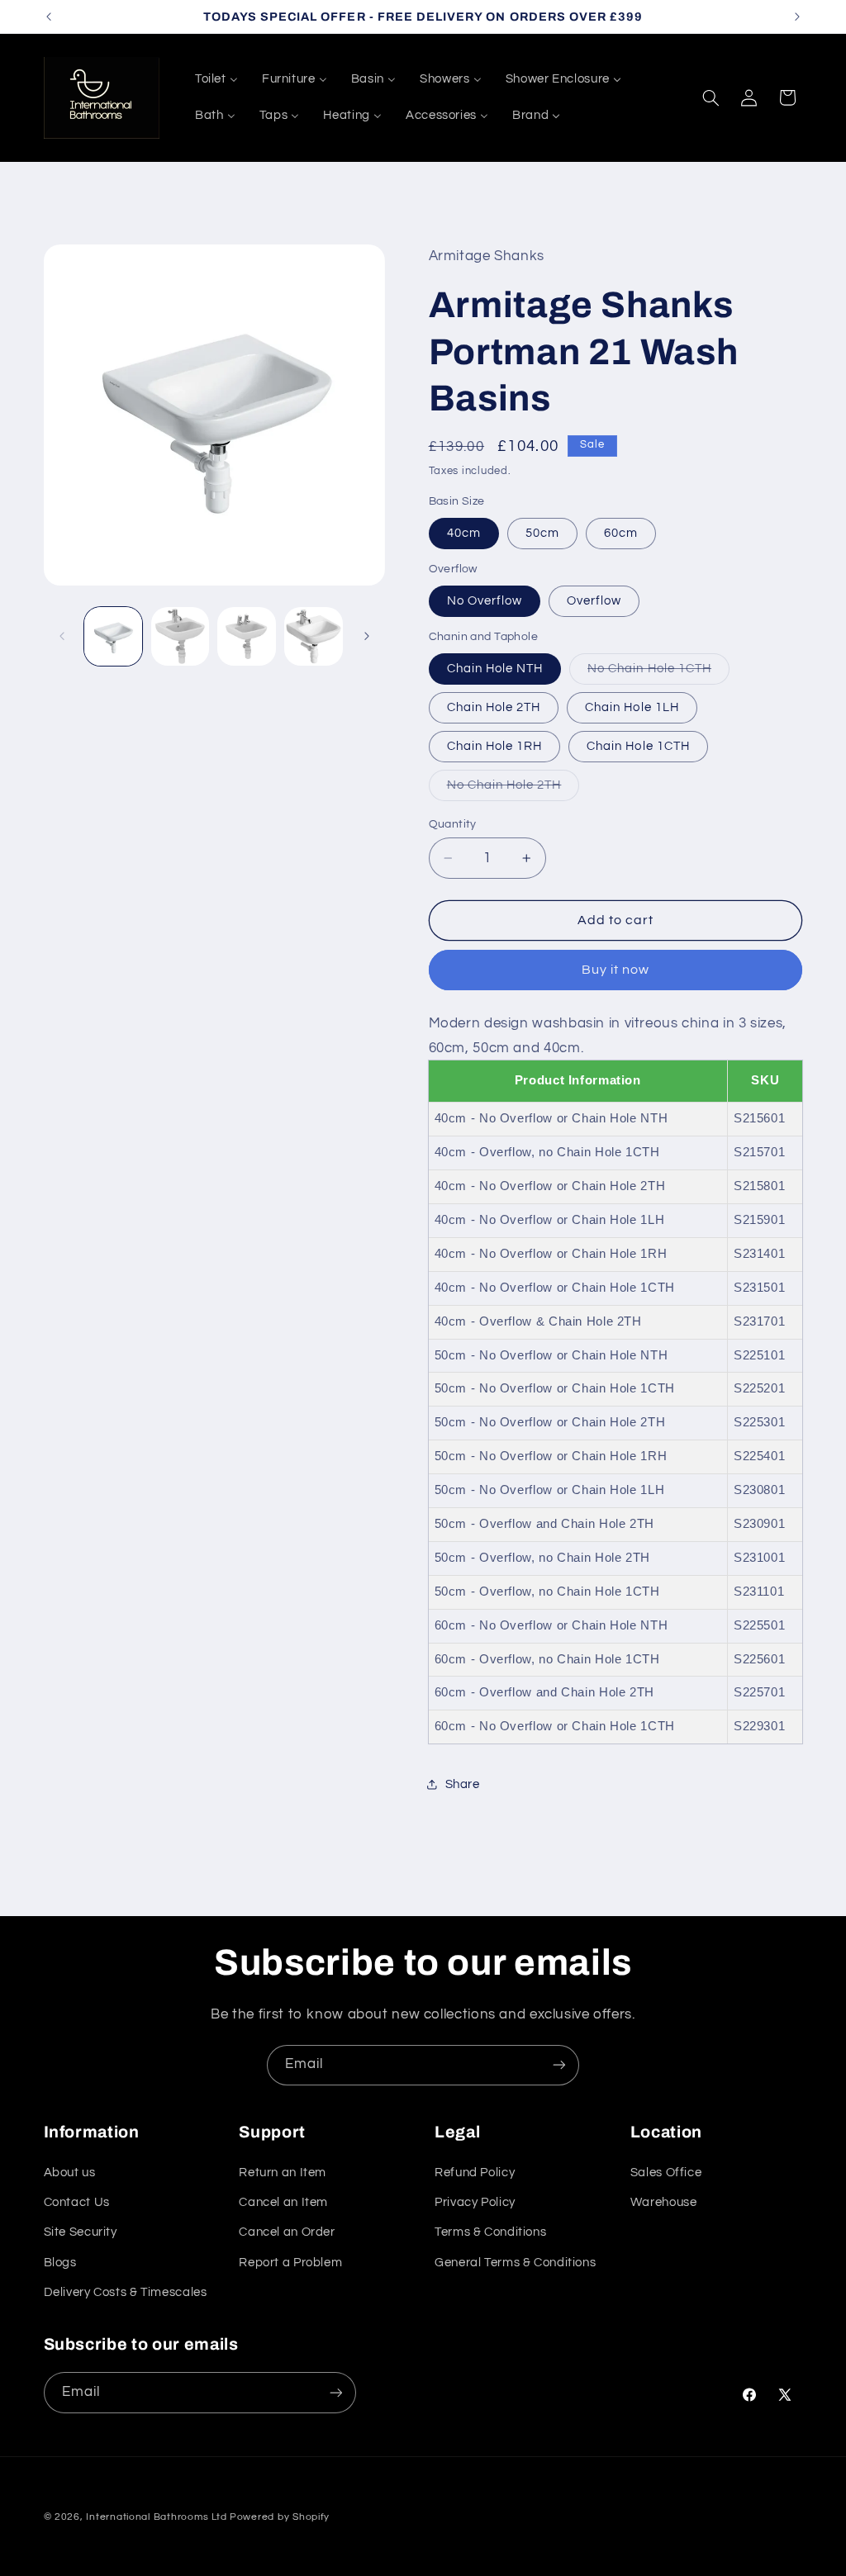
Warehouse (664, 2202)
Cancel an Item (283, 2202)
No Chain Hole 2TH (513, 790)
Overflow (594, 601)
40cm (464, 533)
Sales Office (666, 2173)
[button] (711, 97)
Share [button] (463, 1784)
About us (70, 2173)
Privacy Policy (475, 2202)
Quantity (453, 824)
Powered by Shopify (280, 2517)
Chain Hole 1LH (632, 707)
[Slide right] (367, 637)
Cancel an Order (287, 2232)
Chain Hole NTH (495, 669)
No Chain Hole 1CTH (658, 673)
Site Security (81, 2232)
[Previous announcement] (49, 17)
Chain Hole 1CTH (638, 746)
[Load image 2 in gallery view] (180, 636)
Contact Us (77, 2202)
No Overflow (485, 601)
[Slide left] (62, 637)
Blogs (60, 2263)
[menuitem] (216, 79)
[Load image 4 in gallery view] (313, 636)
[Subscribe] (559, 2065)
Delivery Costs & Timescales (126, 2292)
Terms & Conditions (490, 2232)
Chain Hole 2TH (494, 707)
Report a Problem (290, 2263)
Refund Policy (475, 2173)
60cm (621, 533)
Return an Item (283, 2173)
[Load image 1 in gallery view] (113, 636)
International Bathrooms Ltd (156, 2517)
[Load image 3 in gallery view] (246, 636)
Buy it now (616, 970)
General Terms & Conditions (515, 2263)
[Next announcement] (797, 17)
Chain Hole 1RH (495, 746)
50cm (542, 533)
